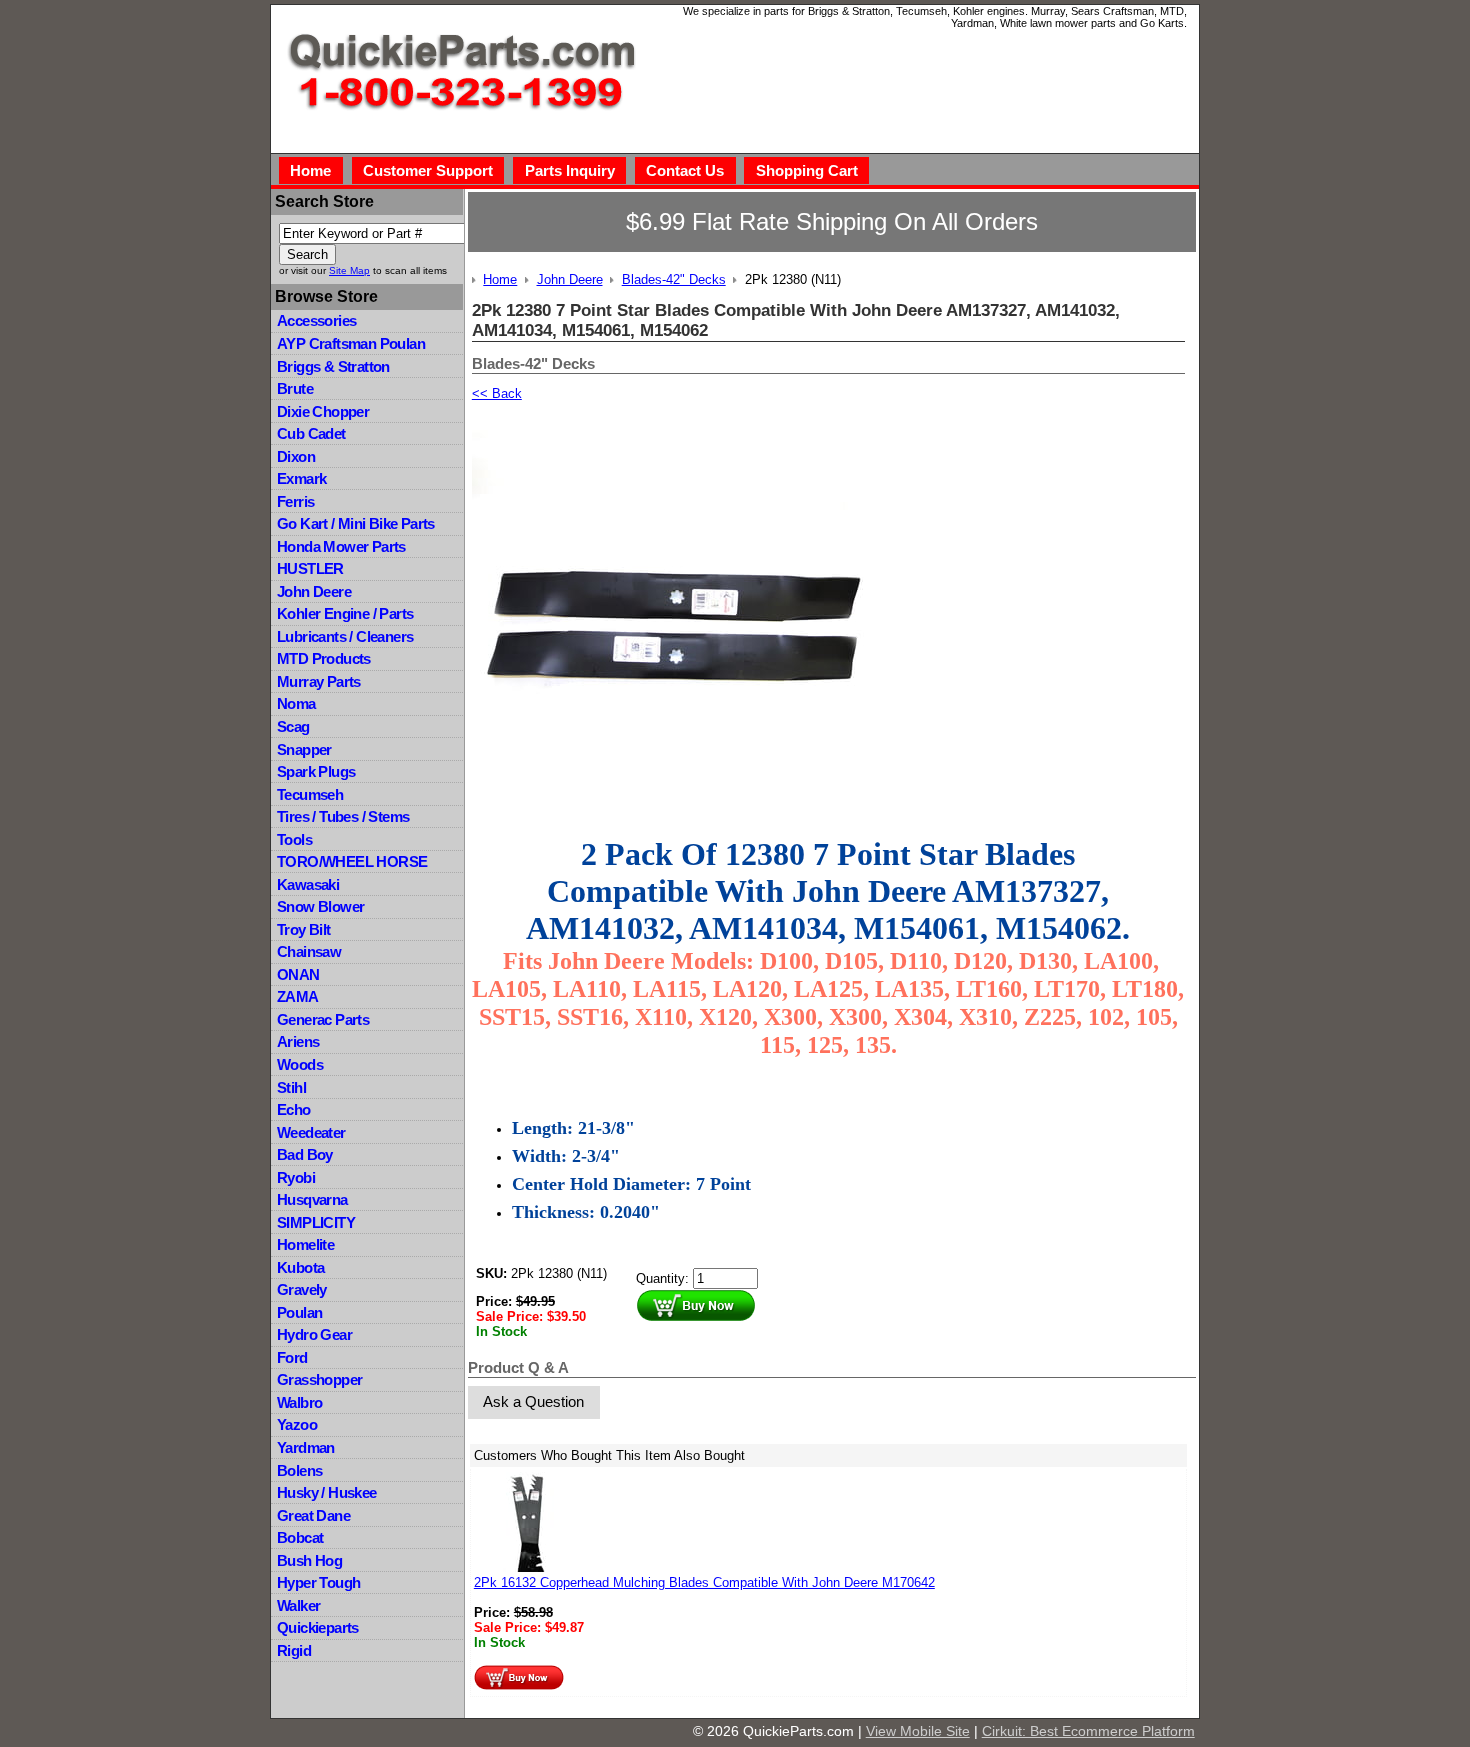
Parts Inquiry (570, 170)
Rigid (294, 1650)
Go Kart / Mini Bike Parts (356, 523)
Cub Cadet (311, 433)
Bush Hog (309, 1560)
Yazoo (297, 1424)
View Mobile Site (918, 1731)
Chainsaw (309, 951)
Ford (292, 1357)
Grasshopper (319, 1379)
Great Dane (313, 1515)
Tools (294, 839)
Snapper (304, 749)
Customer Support (428, 170)
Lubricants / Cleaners (345, 636)
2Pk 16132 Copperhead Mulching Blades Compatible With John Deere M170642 (704, 1582)
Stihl (291, 1087)
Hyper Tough (318, 1582)
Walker (298, 1605)
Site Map (349, 270)
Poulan (299, 1312)
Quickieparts (318, 1627)
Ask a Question (533, 1401)
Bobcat (300, 1537)
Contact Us (685, 170)
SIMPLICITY (316, 1222)
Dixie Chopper (323, 411)
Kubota (300, 1267)
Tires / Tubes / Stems (343, 816)
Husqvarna (312, 1199)
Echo (294, 1109)
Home (310, 170)
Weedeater (311, 1132)
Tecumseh (310, 794)
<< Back (497, 393)
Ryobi (296, 1177)
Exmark (301, 478)
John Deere (314, 591)
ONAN (298, 974)
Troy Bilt (304, 929)
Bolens (299, 1470)
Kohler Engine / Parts (345, 613)
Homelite (305, 1244)
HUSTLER (310, 568)
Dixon (296, 456)
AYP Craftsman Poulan (351, 343)
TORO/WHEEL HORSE (352, 861)
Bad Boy (305, 1154)
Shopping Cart (807, 170)
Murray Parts (319, 681)
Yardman (306, 1447)
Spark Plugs (316, 771)
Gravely (302, 1289)
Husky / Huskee (327, 1492)
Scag (293, 726)
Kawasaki (308, 884)
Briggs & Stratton (333, 366)
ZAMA (298, 996)
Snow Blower (320, 906)
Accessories (316, 320)
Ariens (298, 1041)
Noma (296, 703)
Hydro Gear (314, 1334)
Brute (295, 388)
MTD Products (324, 658)
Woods (300, 1064)
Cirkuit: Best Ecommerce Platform (1088, 1731)
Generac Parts (323, 1019)
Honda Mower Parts (341, 546)
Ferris (295, 501)
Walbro (299, 1402)
